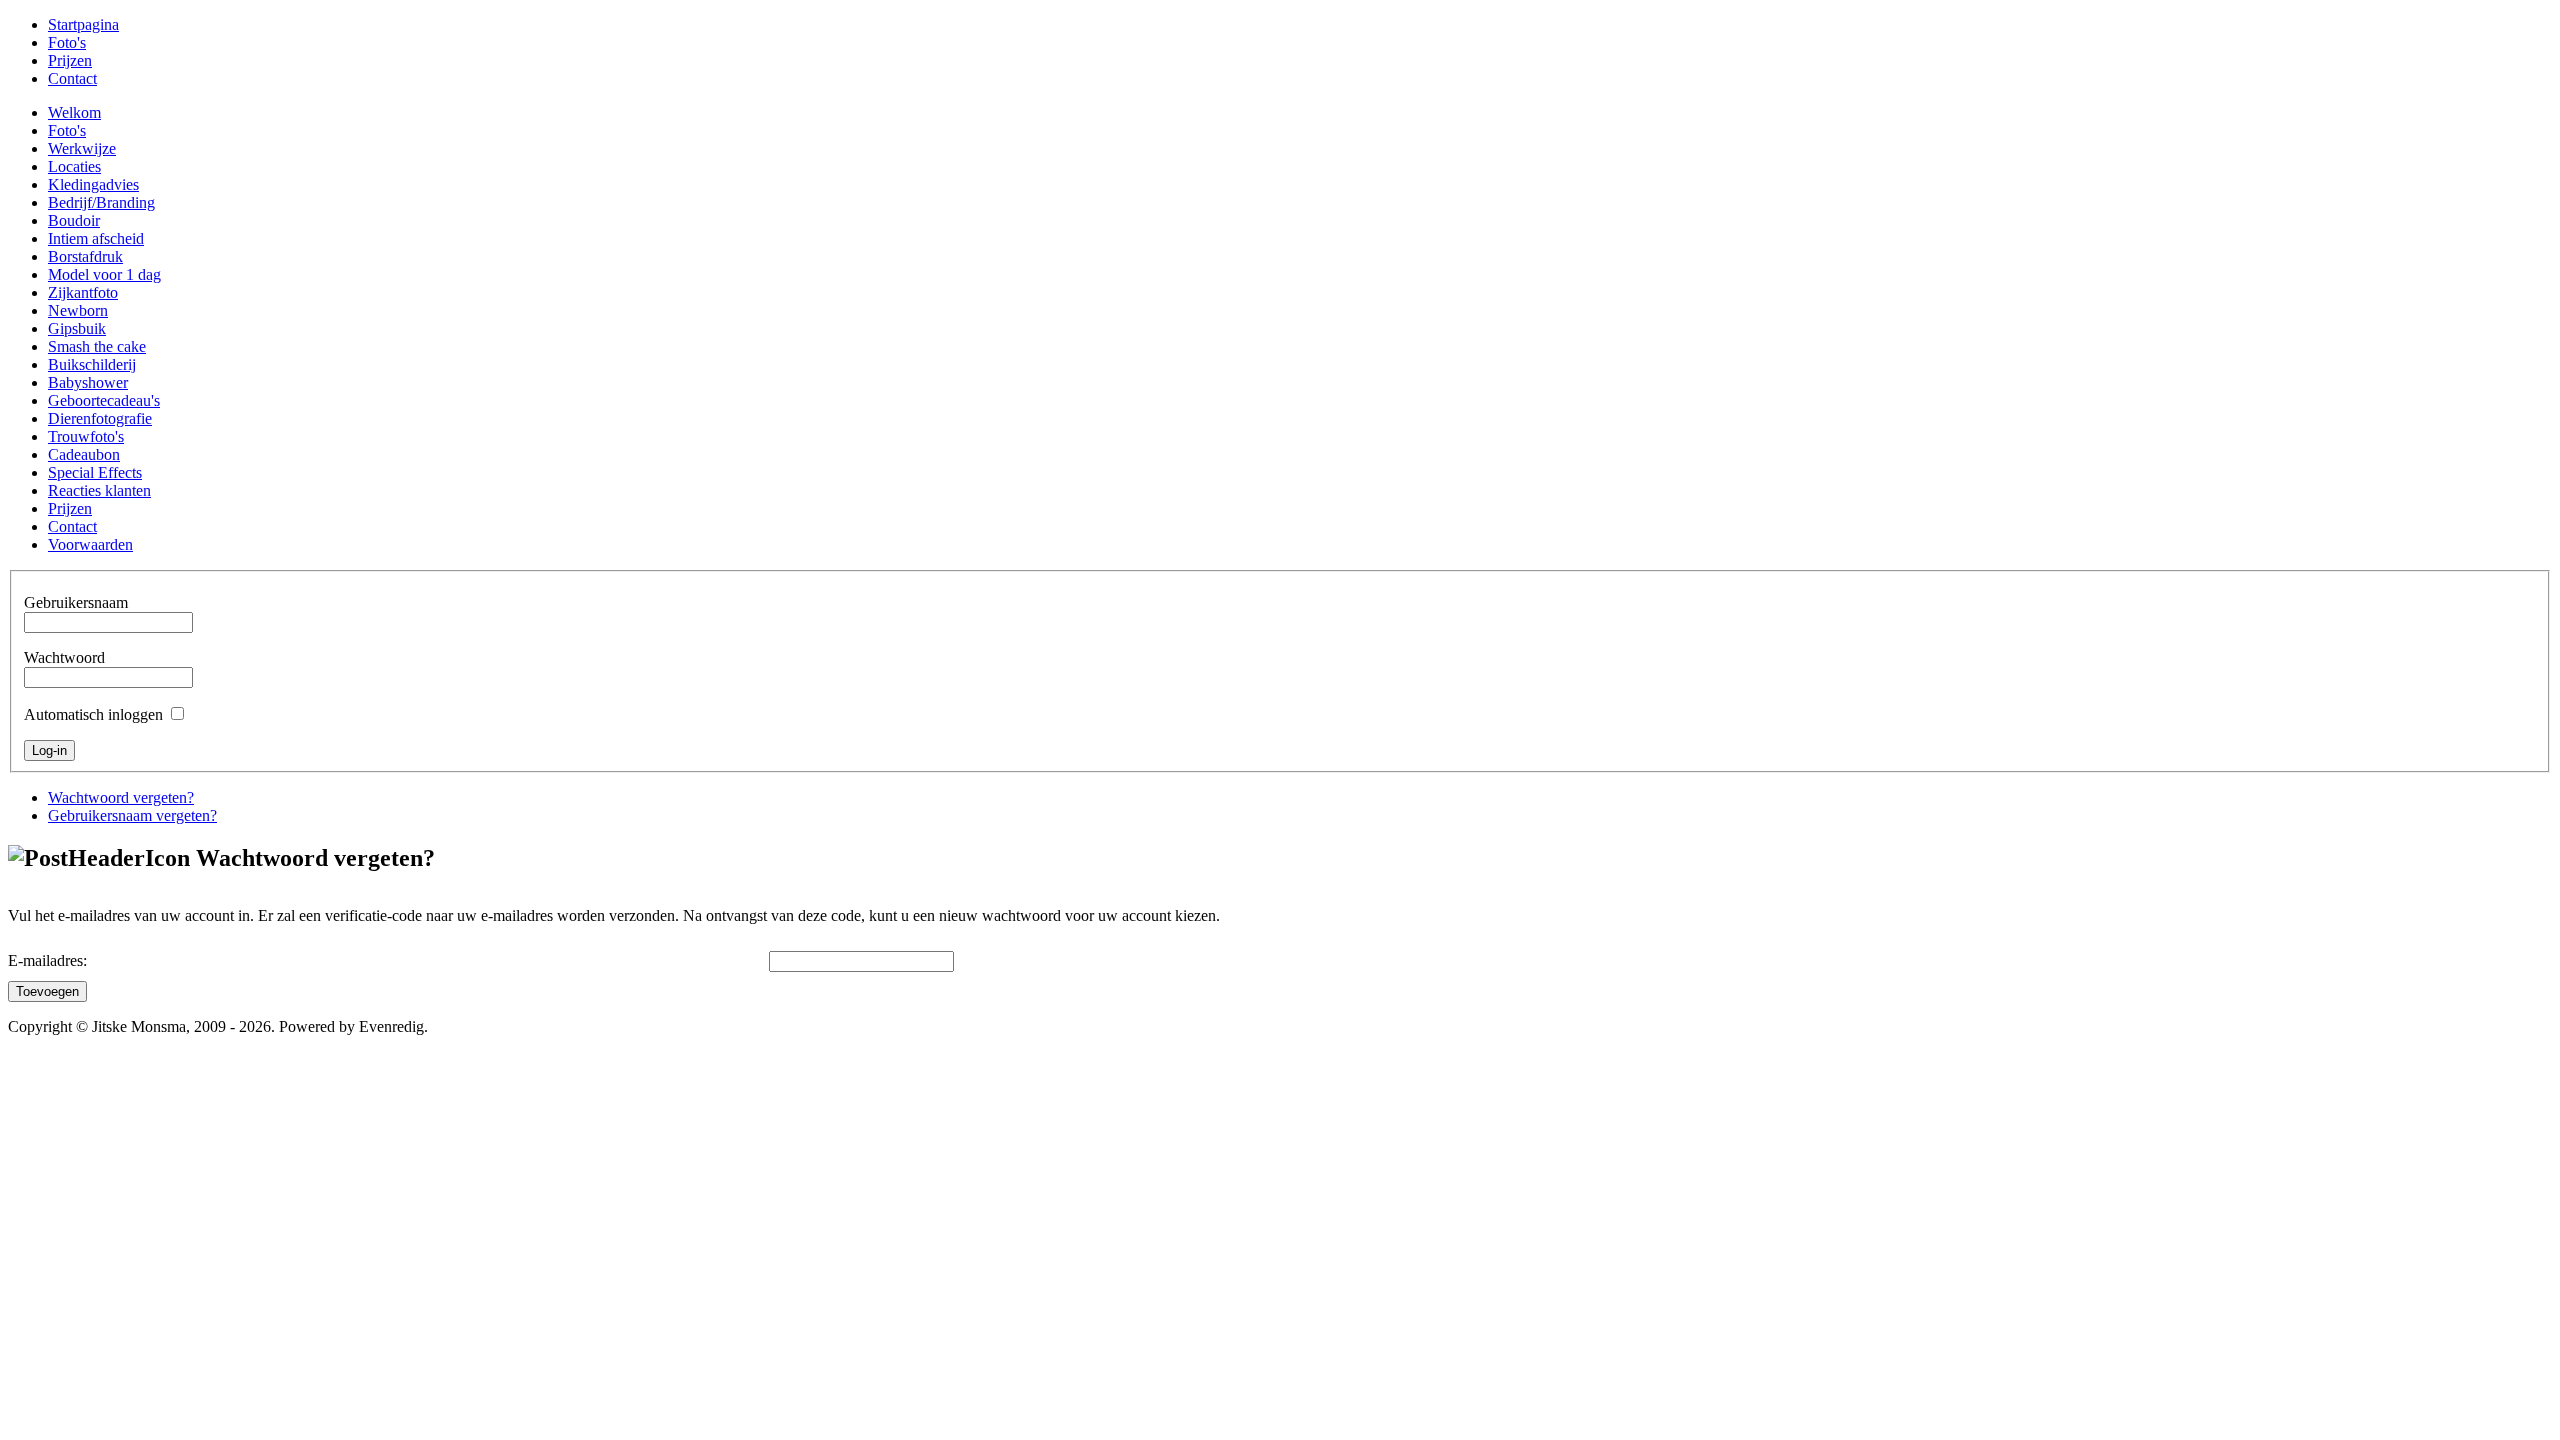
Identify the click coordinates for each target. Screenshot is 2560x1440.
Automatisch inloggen (93, 714)
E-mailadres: (47, 960)
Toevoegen (47, 991)
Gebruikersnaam (76, 602)
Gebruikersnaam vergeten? (132, 815)
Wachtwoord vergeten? (121, 797)
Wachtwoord (64, 657)
